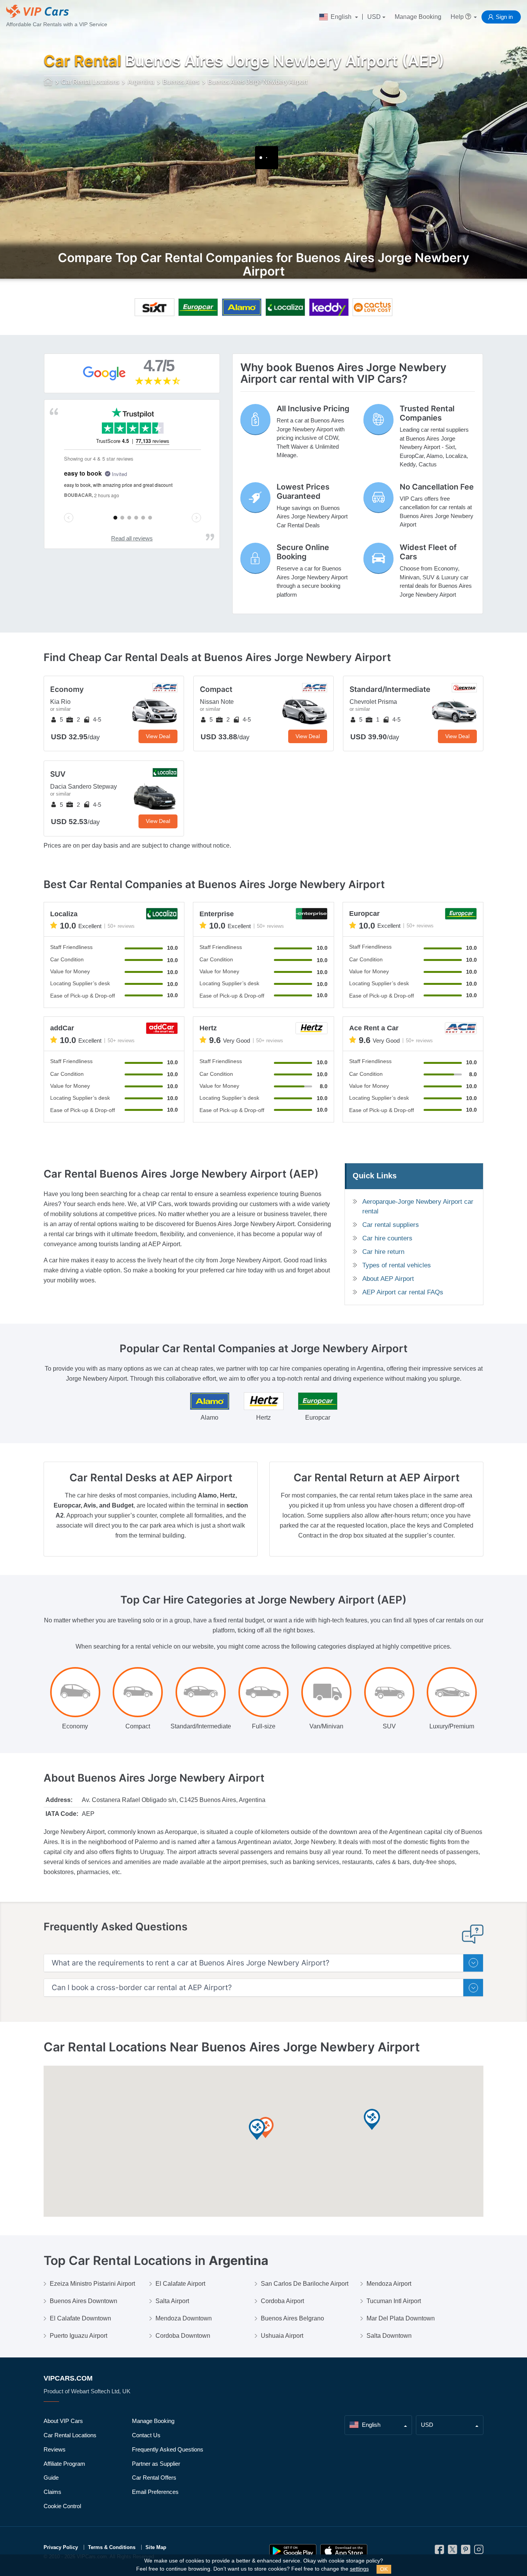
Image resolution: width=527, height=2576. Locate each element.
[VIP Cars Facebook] (439, 2552)
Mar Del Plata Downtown (401, 2318)
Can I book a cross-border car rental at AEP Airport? (142, 1988)
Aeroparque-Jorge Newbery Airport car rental (418, 1206)
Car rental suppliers (391, 1225)
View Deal (158, 736)
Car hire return (383, 1252)
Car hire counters (387, 1238)
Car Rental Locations (70, 2435)
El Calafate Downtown (80, 2318)
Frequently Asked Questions (168, 2449)
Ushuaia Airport (282, 2336)
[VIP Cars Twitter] (453, 2552)
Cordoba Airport (282, 2301)
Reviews (55, 2449)
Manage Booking (418, 17)
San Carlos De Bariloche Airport (305, 2284)
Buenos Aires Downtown (84, 2301)
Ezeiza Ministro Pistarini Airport (92, 2284)
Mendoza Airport (389, 2284)
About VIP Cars (63, 2421)
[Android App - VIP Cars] (293, 2551)
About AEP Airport (388, 1279)
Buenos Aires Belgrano (292, 2318)
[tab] (263, 1963)
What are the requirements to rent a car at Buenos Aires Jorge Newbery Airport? (191, 1963)
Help (458, 17)
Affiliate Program (64, 2464)
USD (374, 17)
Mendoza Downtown (184, 2318)
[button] (265, 2128)
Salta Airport (172, 2301)
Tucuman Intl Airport (394, 2301)
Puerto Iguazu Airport (79, 2336)
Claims (52, 2492)
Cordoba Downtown (183, 2336)
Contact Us (146, 2435)
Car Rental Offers (154, 2478)
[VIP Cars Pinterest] (466, 2552)
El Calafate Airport (180, 2284)
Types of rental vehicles (397, 1265)
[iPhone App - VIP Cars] (344, 2551)
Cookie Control (62, 2506)
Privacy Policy (61, 2547)
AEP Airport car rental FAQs (403, 1292)
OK (384, 2569)
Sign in (504, 17)
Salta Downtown (389, 2336)
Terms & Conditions (112, 2547)
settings (359, 2569)
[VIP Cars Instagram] (479, 2552)
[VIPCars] (48, 82)
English (341, 17)
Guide (51, 2478)
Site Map (156, 2547)
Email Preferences (155, 2492)
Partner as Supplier (156, 2464)
